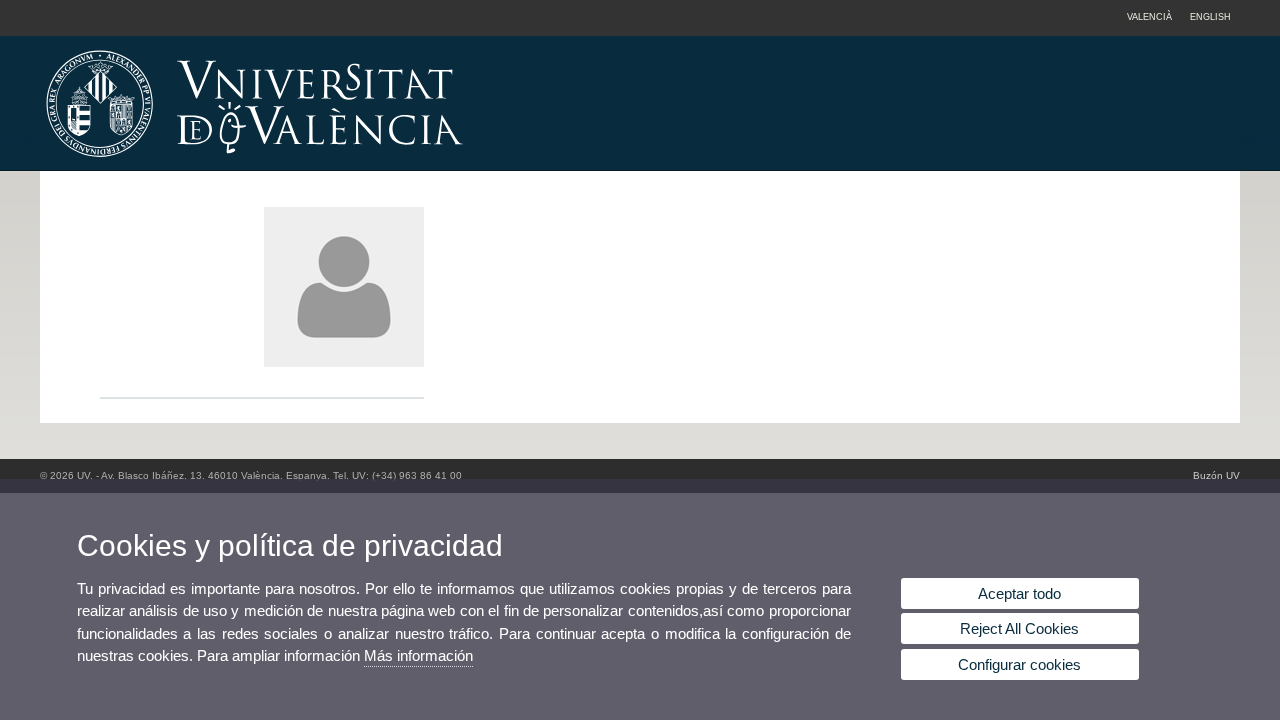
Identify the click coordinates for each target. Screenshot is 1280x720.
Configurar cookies (1019, 664)
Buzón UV (1216, 475)
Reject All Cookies (1019, 628)
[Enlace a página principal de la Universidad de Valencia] (425, 164)
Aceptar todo (1019, 593)
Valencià (1149, 17)
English (1210, 17)
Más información (418, 655)
